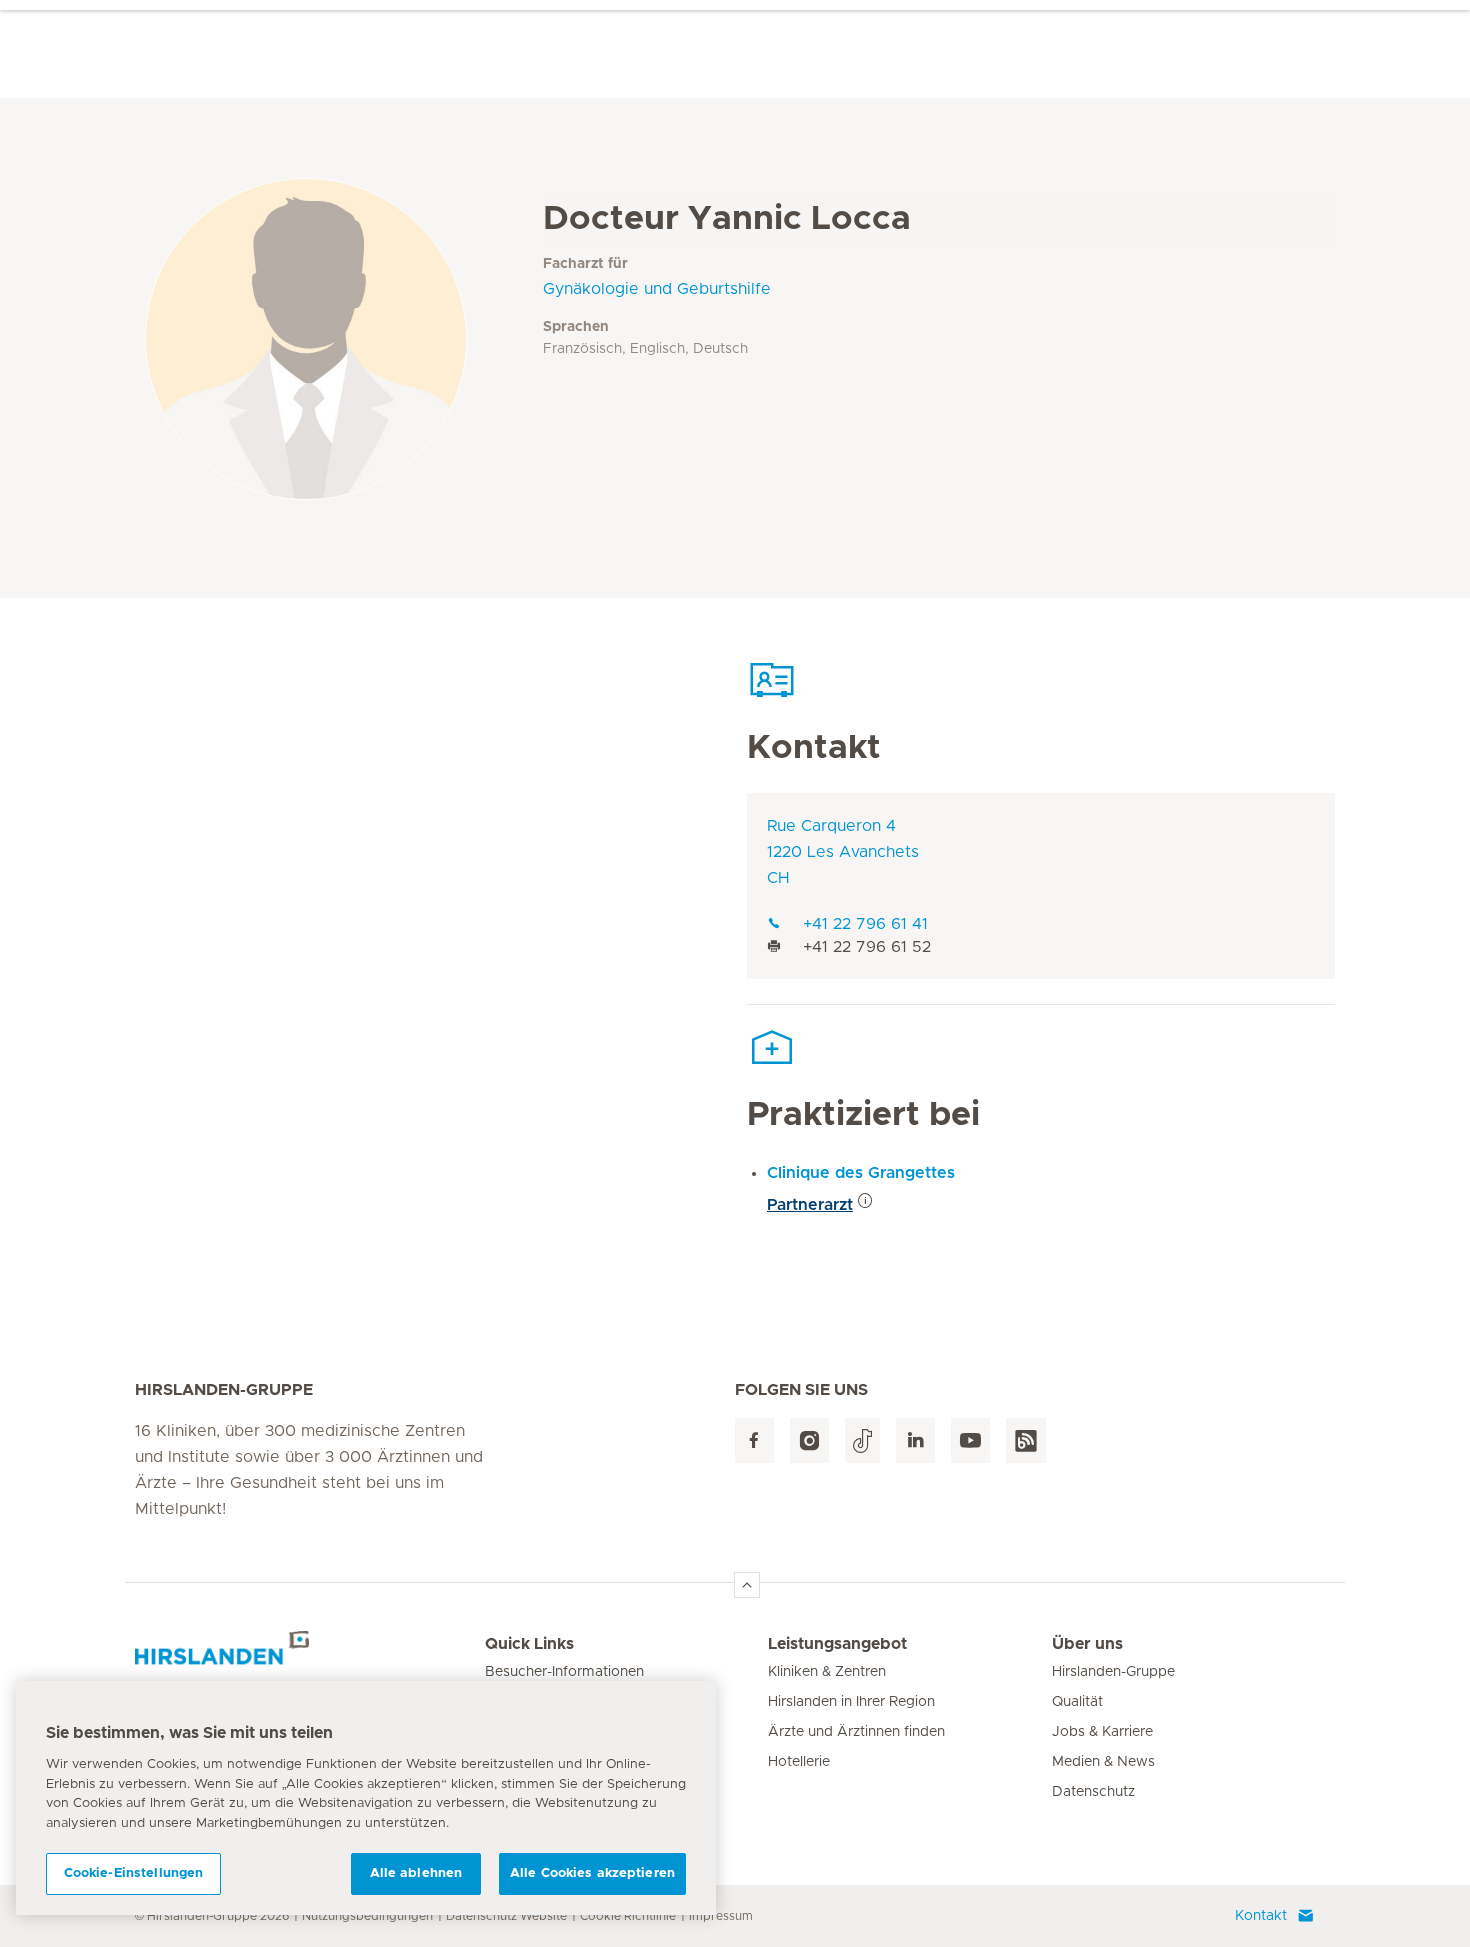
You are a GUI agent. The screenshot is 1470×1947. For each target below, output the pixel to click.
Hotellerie (799, 1762)
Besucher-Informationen (564, 1672)
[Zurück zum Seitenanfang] (747, 1585)
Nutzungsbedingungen (367, 1916)
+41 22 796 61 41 (865, 924)
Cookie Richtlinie (628, 1916)
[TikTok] (862, 1440)
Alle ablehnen (416, 1873)
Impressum (721, 1916)
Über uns (1087, 1644)
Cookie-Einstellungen (134, 1873)
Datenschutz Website (506, 1916)
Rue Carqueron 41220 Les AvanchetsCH (843, 852)
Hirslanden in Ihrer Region (851, 1702)
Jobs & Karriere (1102, 1732)
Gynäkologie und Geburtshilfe (657, 289)
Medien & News (1103, 1762)
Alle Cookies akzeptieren (592, 1873)
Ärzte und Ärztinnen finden (856, 1732)
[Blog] (1026, 1440)
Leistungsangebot (837, 1644)
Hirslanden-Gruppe (1113, 1672)
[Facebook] (754, 1440)
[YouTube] (970, 1440)
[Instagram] (809, 1440)
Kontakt (1261, 1916)
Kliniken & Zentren (827, 1672)
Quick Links (529, 1644)
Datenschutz (1093, 1792)
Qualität (1077, 1702)
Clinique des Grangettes (861, 1173)
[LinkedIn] (915, 1440)
